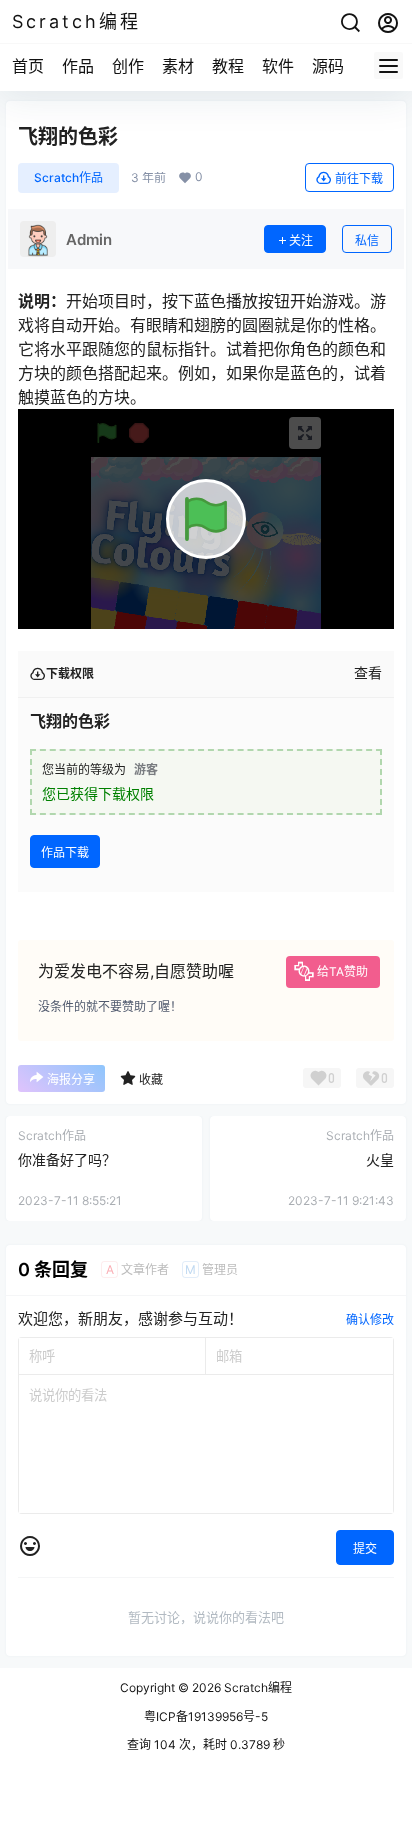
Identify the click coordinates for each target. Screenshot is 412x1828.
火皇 (380, 1159)
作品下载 (65, 852)
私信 (367, 240)
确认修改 (370, 1319)
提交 (365, 1548)
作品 (78, 66)
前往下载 (359, 178)
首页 (28, 66)
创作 (128, 66)
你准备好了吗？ (67, 1159)
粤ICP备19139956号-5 (206, 1716)
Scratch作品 (68, 177)
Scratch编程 (256, 1687)
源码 (328, 66)
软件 (278, 66)
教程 (228, 66)
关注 (301, 240)
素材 (178, 66)
